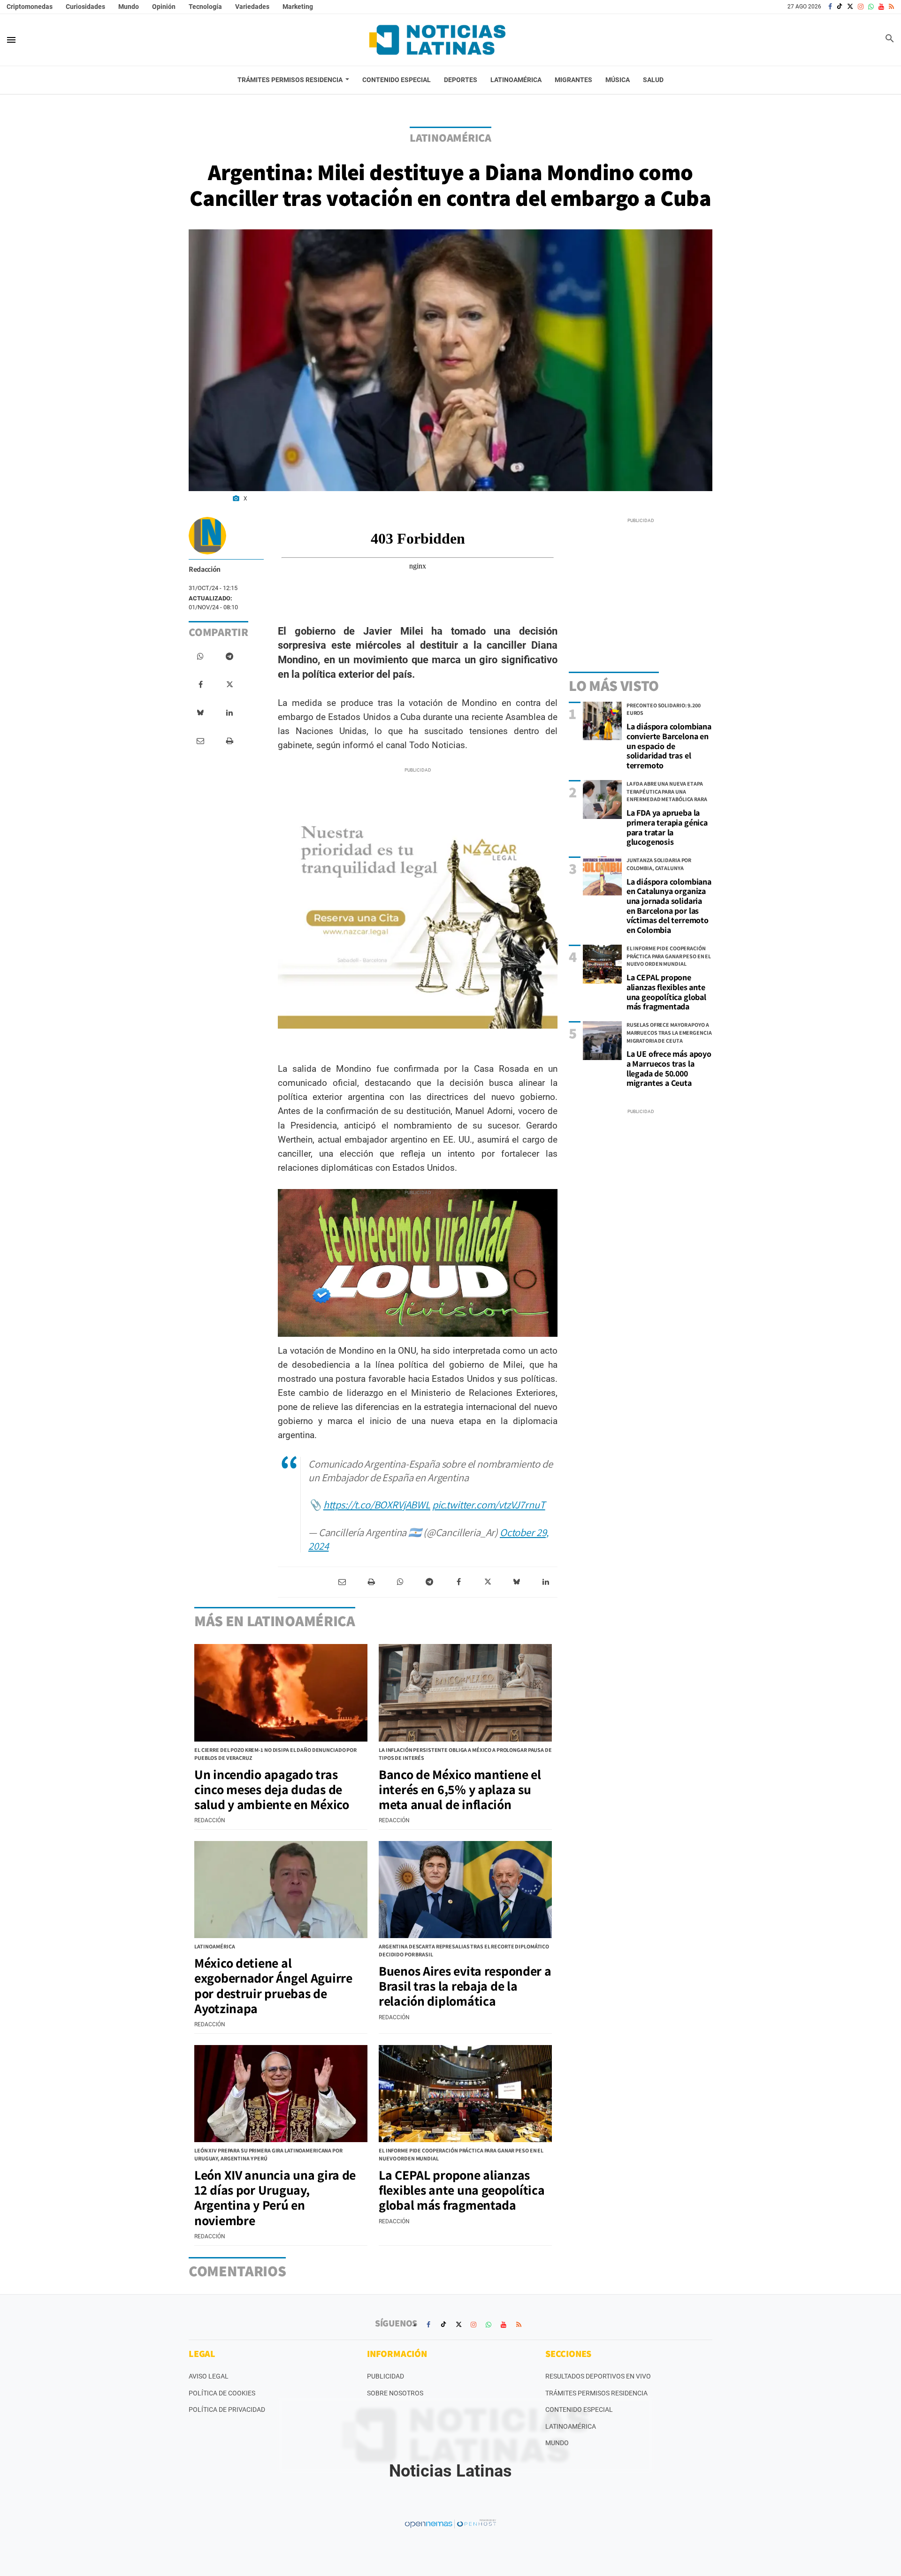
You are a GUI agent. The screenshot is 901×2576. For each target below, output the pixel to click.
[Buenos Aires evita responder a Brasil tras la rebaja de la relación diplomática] (465, 1890)
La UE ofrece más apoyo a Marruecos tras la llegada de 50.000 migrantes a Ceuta (669, 1068)
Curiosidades (85, 7)
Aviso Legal (209, 2376)
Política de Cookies (222, 2393)
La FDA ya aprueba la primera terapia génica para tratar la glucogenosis (667, 827)
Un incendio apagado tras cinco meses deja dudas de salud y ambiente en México (272, 1789)
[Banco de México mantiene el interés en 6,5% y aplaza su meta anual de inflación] (465, 1693)
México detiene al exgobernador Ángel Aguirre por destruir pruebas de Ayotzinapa (273, 1985)
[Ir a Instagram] (861, 7)
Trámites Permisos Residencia (596, 2393)
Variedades (252, 7)
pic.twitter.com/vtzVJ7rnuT (489, 1504)
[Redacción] (207, 536)
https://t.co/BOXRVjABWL (377, 1504)
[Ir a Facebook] (830, 7)
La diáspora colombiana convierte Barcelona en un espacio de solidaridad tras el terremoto (669, 746)
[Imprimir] (229, 741)
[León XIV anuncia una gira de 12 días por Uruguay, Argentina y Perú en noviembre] (281, 2094)
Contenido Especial (579, 2409)
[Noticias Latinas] (437, 40)
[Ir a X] (850, 7)
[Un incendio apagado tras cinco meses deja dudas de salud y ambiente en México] (281, 1693)
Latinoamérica (571, 2426)
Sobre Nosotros (395, 2393)
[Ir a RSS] (891, 7)
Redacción (205, 569)
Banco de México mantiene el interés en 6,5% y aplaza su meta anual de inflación (460, 1789)
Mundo (129, 7)
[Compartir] (200, 657)
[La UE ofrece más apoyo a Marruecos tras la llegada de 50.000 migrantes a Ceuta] (602, 1041)
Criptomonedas (30, 7)
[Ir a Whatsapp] (871, 7)
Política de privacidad (227, 2409)
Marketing (298, 7)
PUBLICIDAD (386, 2376)
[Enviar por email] (200, 741)
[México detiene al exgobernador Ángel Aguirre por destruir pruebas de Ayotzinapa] (281, 1890)
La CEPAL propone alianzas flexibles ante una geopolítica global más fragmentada (666, 992)
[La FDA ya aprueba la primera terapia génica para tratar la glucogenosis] (602, 799)
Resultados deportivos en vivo (598, 2376)
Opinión (164, 7)
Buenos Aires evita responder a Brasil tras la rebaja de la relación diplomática (465, 1986)
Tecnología (205, 7)
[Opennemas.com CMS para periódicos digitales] (450, 2523)
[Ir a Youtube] (881, 7)
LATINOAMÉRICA (450, 137)
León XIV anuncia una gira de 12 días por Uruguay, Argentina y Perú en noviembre (275, 2197)
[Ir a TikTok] (840, 7)
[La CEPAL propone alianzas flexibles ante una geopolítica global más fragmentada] (602, 964)
